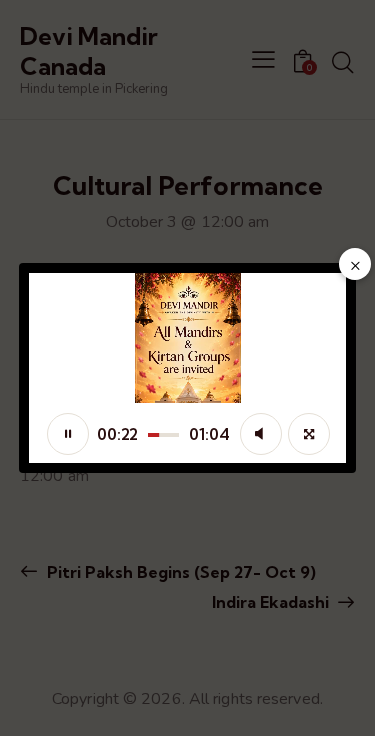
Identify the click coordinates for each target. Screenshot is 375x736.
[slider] (163, 435)
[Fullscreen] (309, 434)
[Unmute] (261, 434)
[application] (188, 368)
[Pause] (68, 434)
